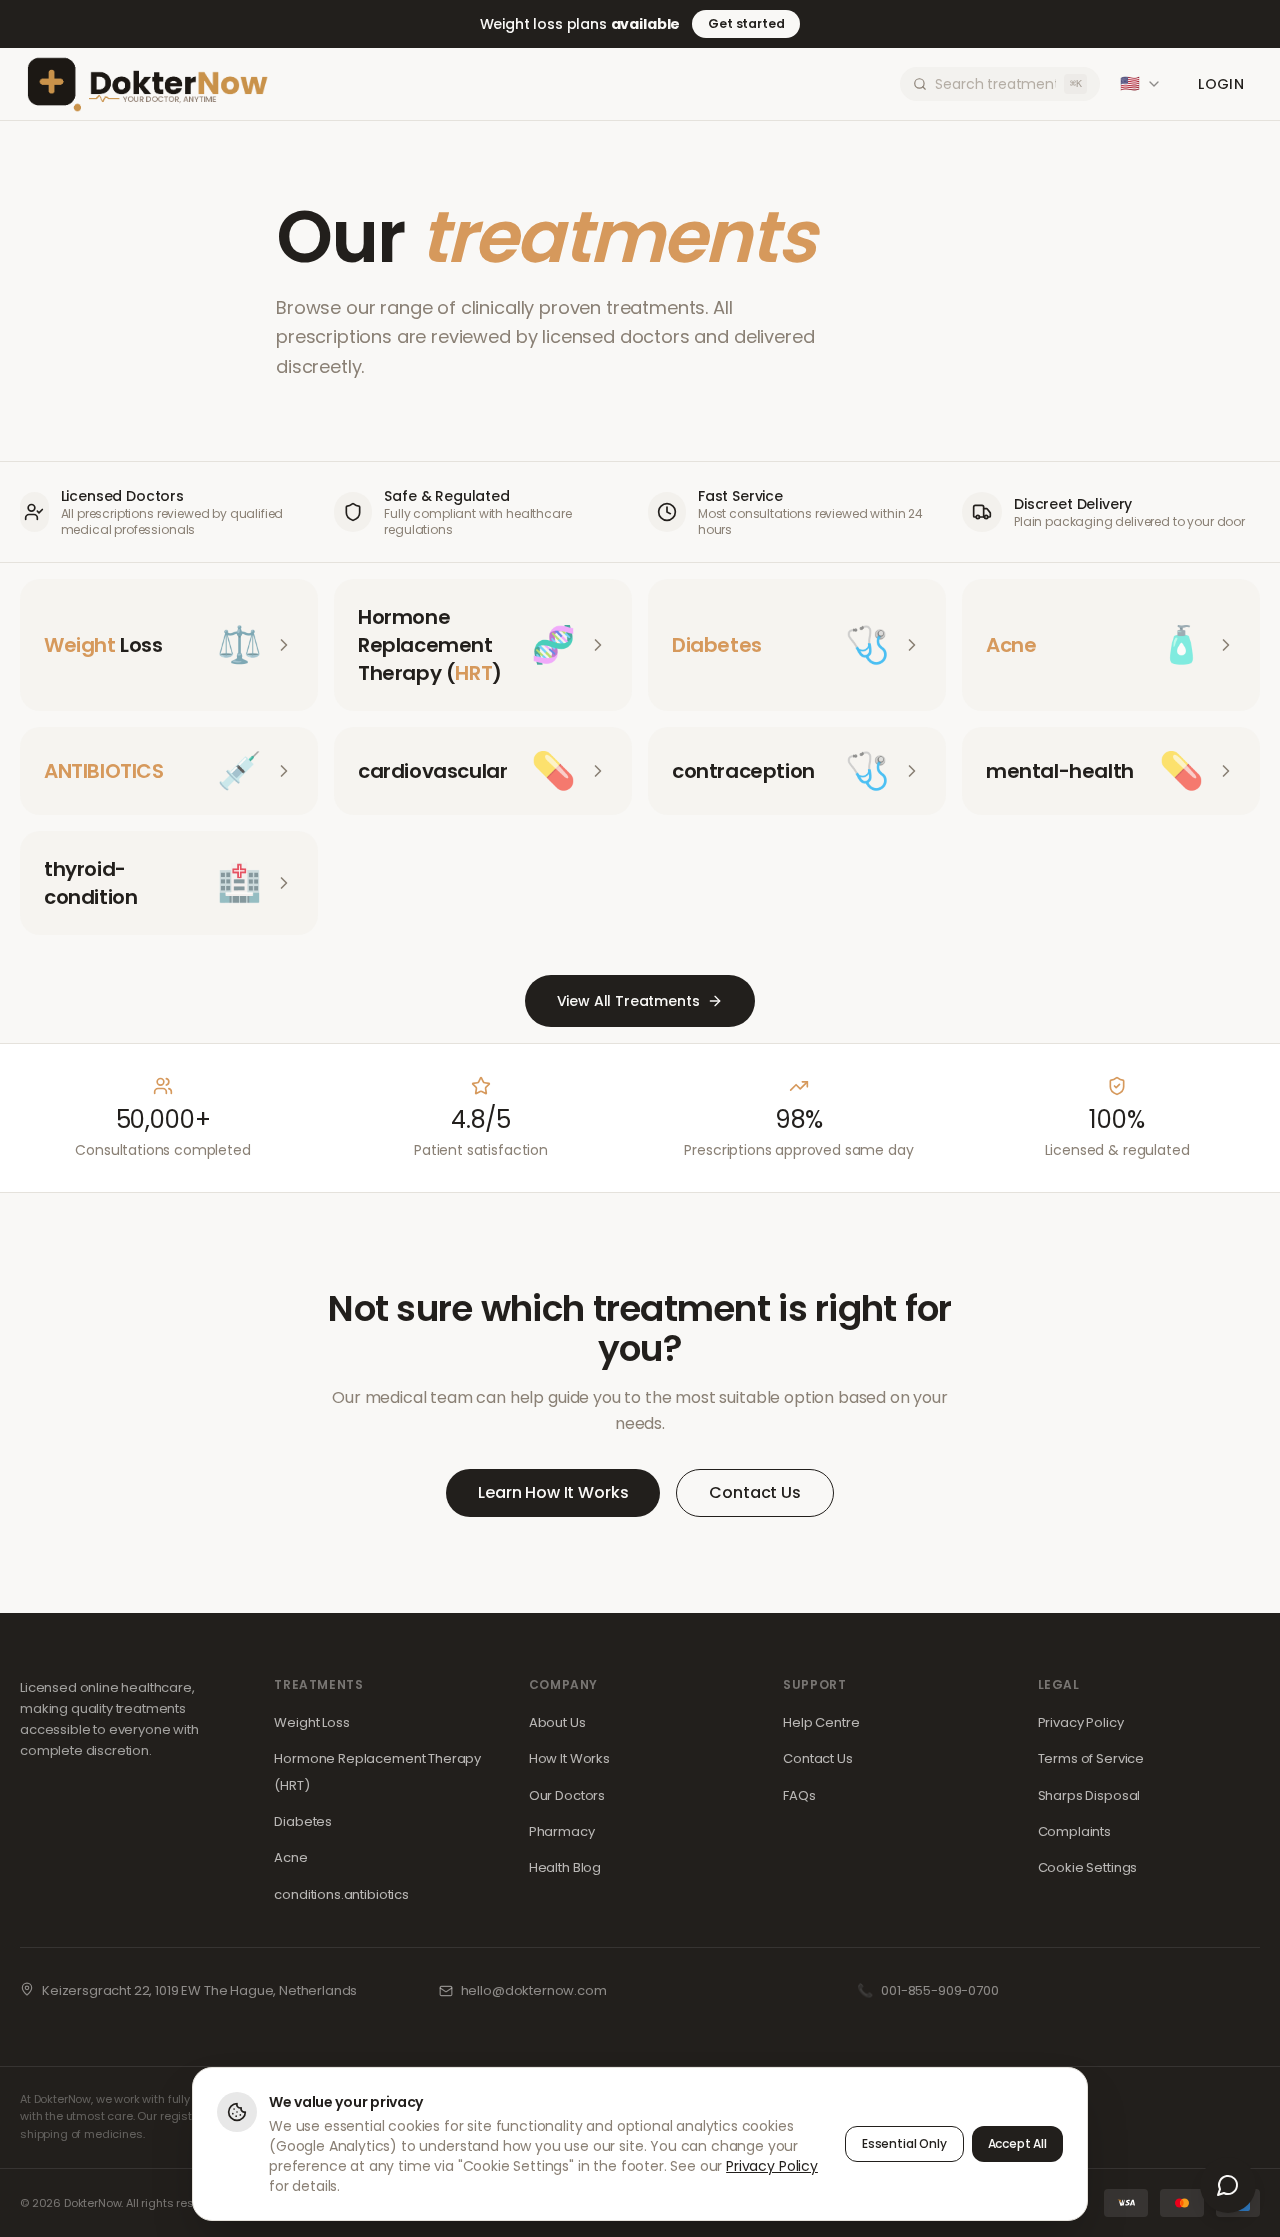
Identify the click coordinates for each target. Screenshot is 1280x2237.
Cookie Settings (1088, 1867)
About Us (557, 1722)
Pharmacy (562, 1831)
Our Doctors (567, 1795)
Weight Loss (311, 1722)
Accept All (1017, 2143)
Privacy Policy (1081, 1722)
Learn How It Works (553, 1492)
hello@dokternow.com (534, 1990)
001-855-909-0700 (939, 1990)
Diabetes (303, 1821)
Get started (746, 23)
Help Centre (821, 1722)
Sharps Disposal (1089, 1795)
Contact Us (754, 1492)
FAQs (799, 1795)
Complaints (1074, 1831)
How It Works (569, 1758)
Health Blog (565, 1867)
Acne (290, 1857)
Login (1221, 84)
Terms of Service (1091, 1758)
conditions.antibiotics (341, 1894)
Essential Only (904, 2143)
